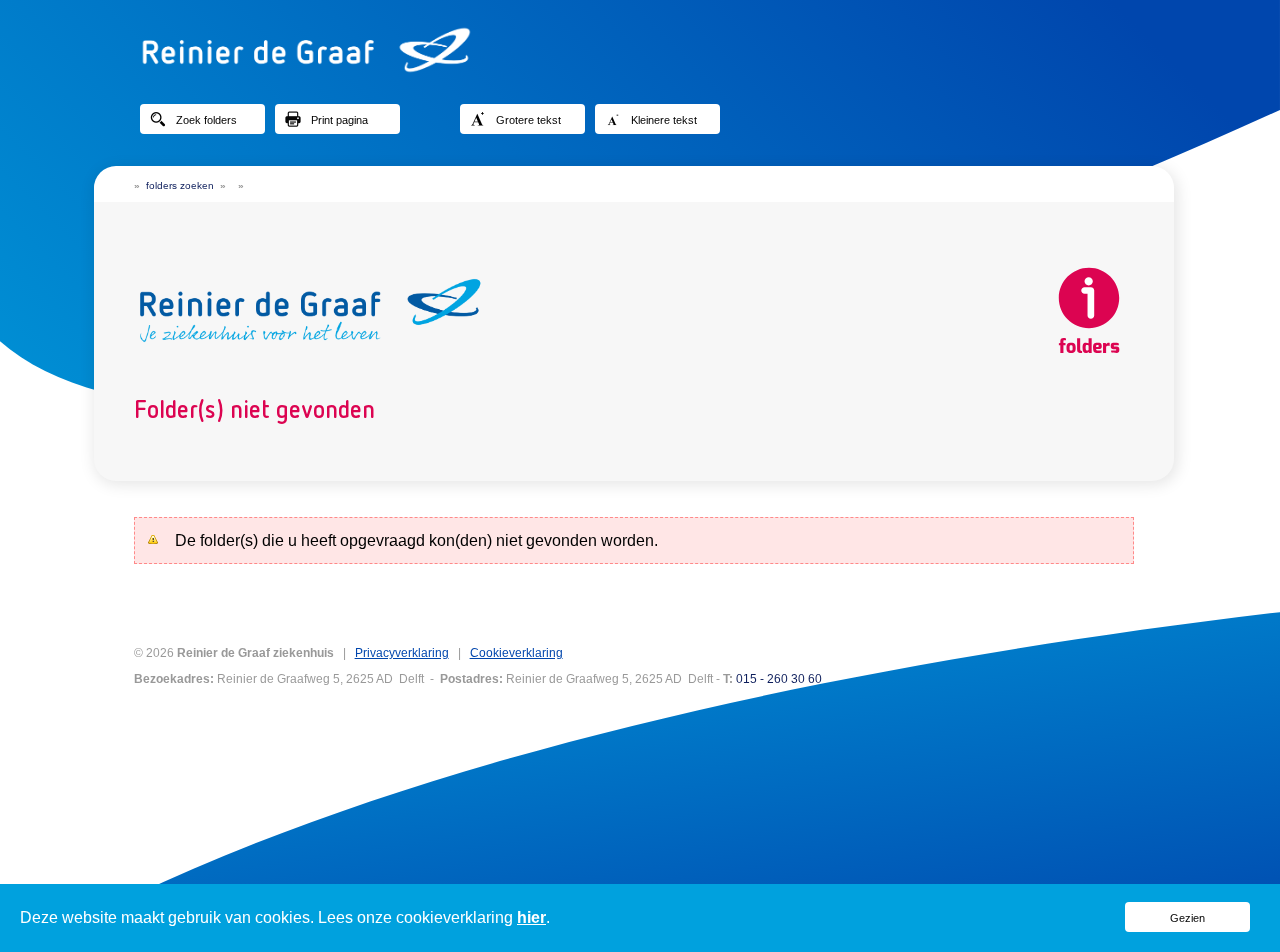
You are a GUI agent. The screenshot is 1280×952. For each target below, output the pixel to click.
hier (531, 917)
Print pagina (339, 120)
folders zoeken (180, 185)
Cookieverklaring (516, 653)
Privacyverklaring (402, 653)
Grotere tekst (528, 120)
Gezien (1187, 918)
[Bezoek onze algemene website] (640, 50)
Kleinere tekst (664, 120)
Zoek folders (206, 120)
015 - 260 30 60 (779, 679)
